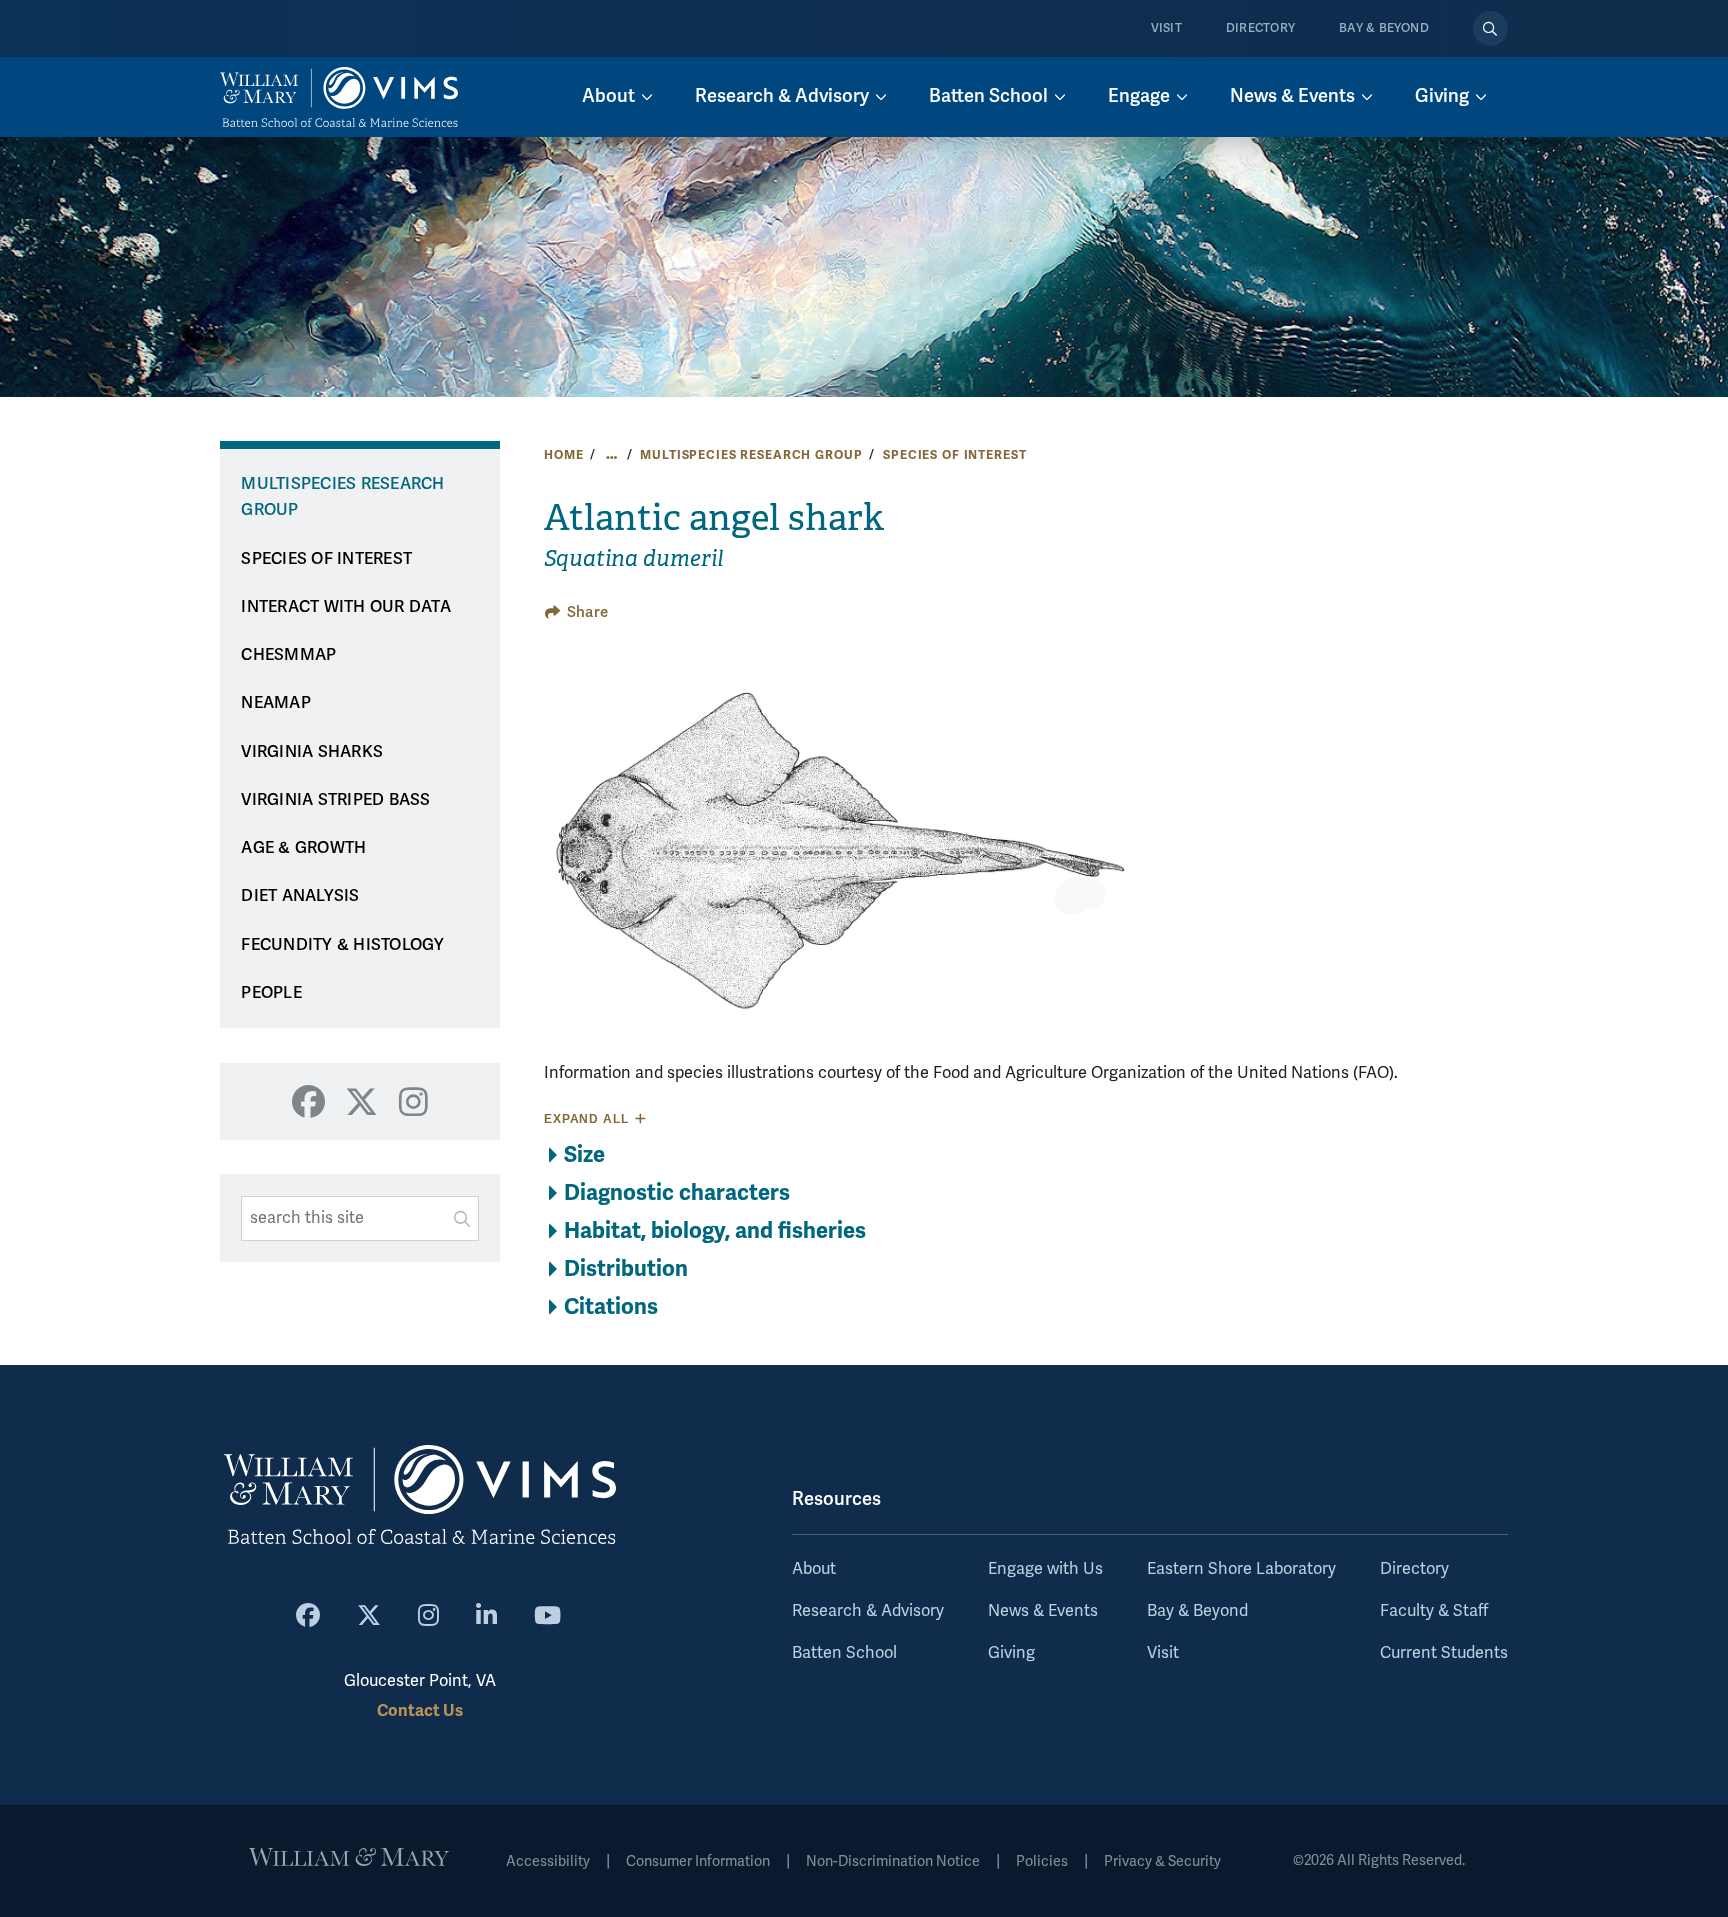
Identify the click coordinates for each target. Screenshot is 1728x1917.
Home (563, 455)
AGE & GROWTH (303, 848)
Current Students (1444, 1653)
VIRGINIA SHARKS (312, 752)
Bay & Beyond (1384, 28)
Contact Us (420, 1710)
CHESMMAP (288, 655)
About (814, 1569)
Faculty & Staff (1434, 1611)
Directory (1260, 28)
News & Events (1043, 1611)
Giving (1011, 1653)
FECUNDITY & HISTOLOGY (342, 945)
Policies (1042, 1861)
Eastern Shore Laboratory (1241, 1569)
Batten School (844, 1653)
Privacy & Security (1162, 1861)
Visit (1166, 28)
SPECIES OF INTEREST (954, 455)
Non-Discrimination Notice (893, 1861)
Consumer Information (698, 1861)
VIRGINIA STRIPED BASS (335, 800)
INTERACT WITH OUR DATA (346, 607)
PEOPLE (271, 993)
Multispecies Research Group (751, 455)
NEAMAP (276, 703)
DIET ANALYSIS (300, 896)
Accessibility (548, 1861)
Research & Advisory (868, 1611)
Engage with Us (1045, 1569)
